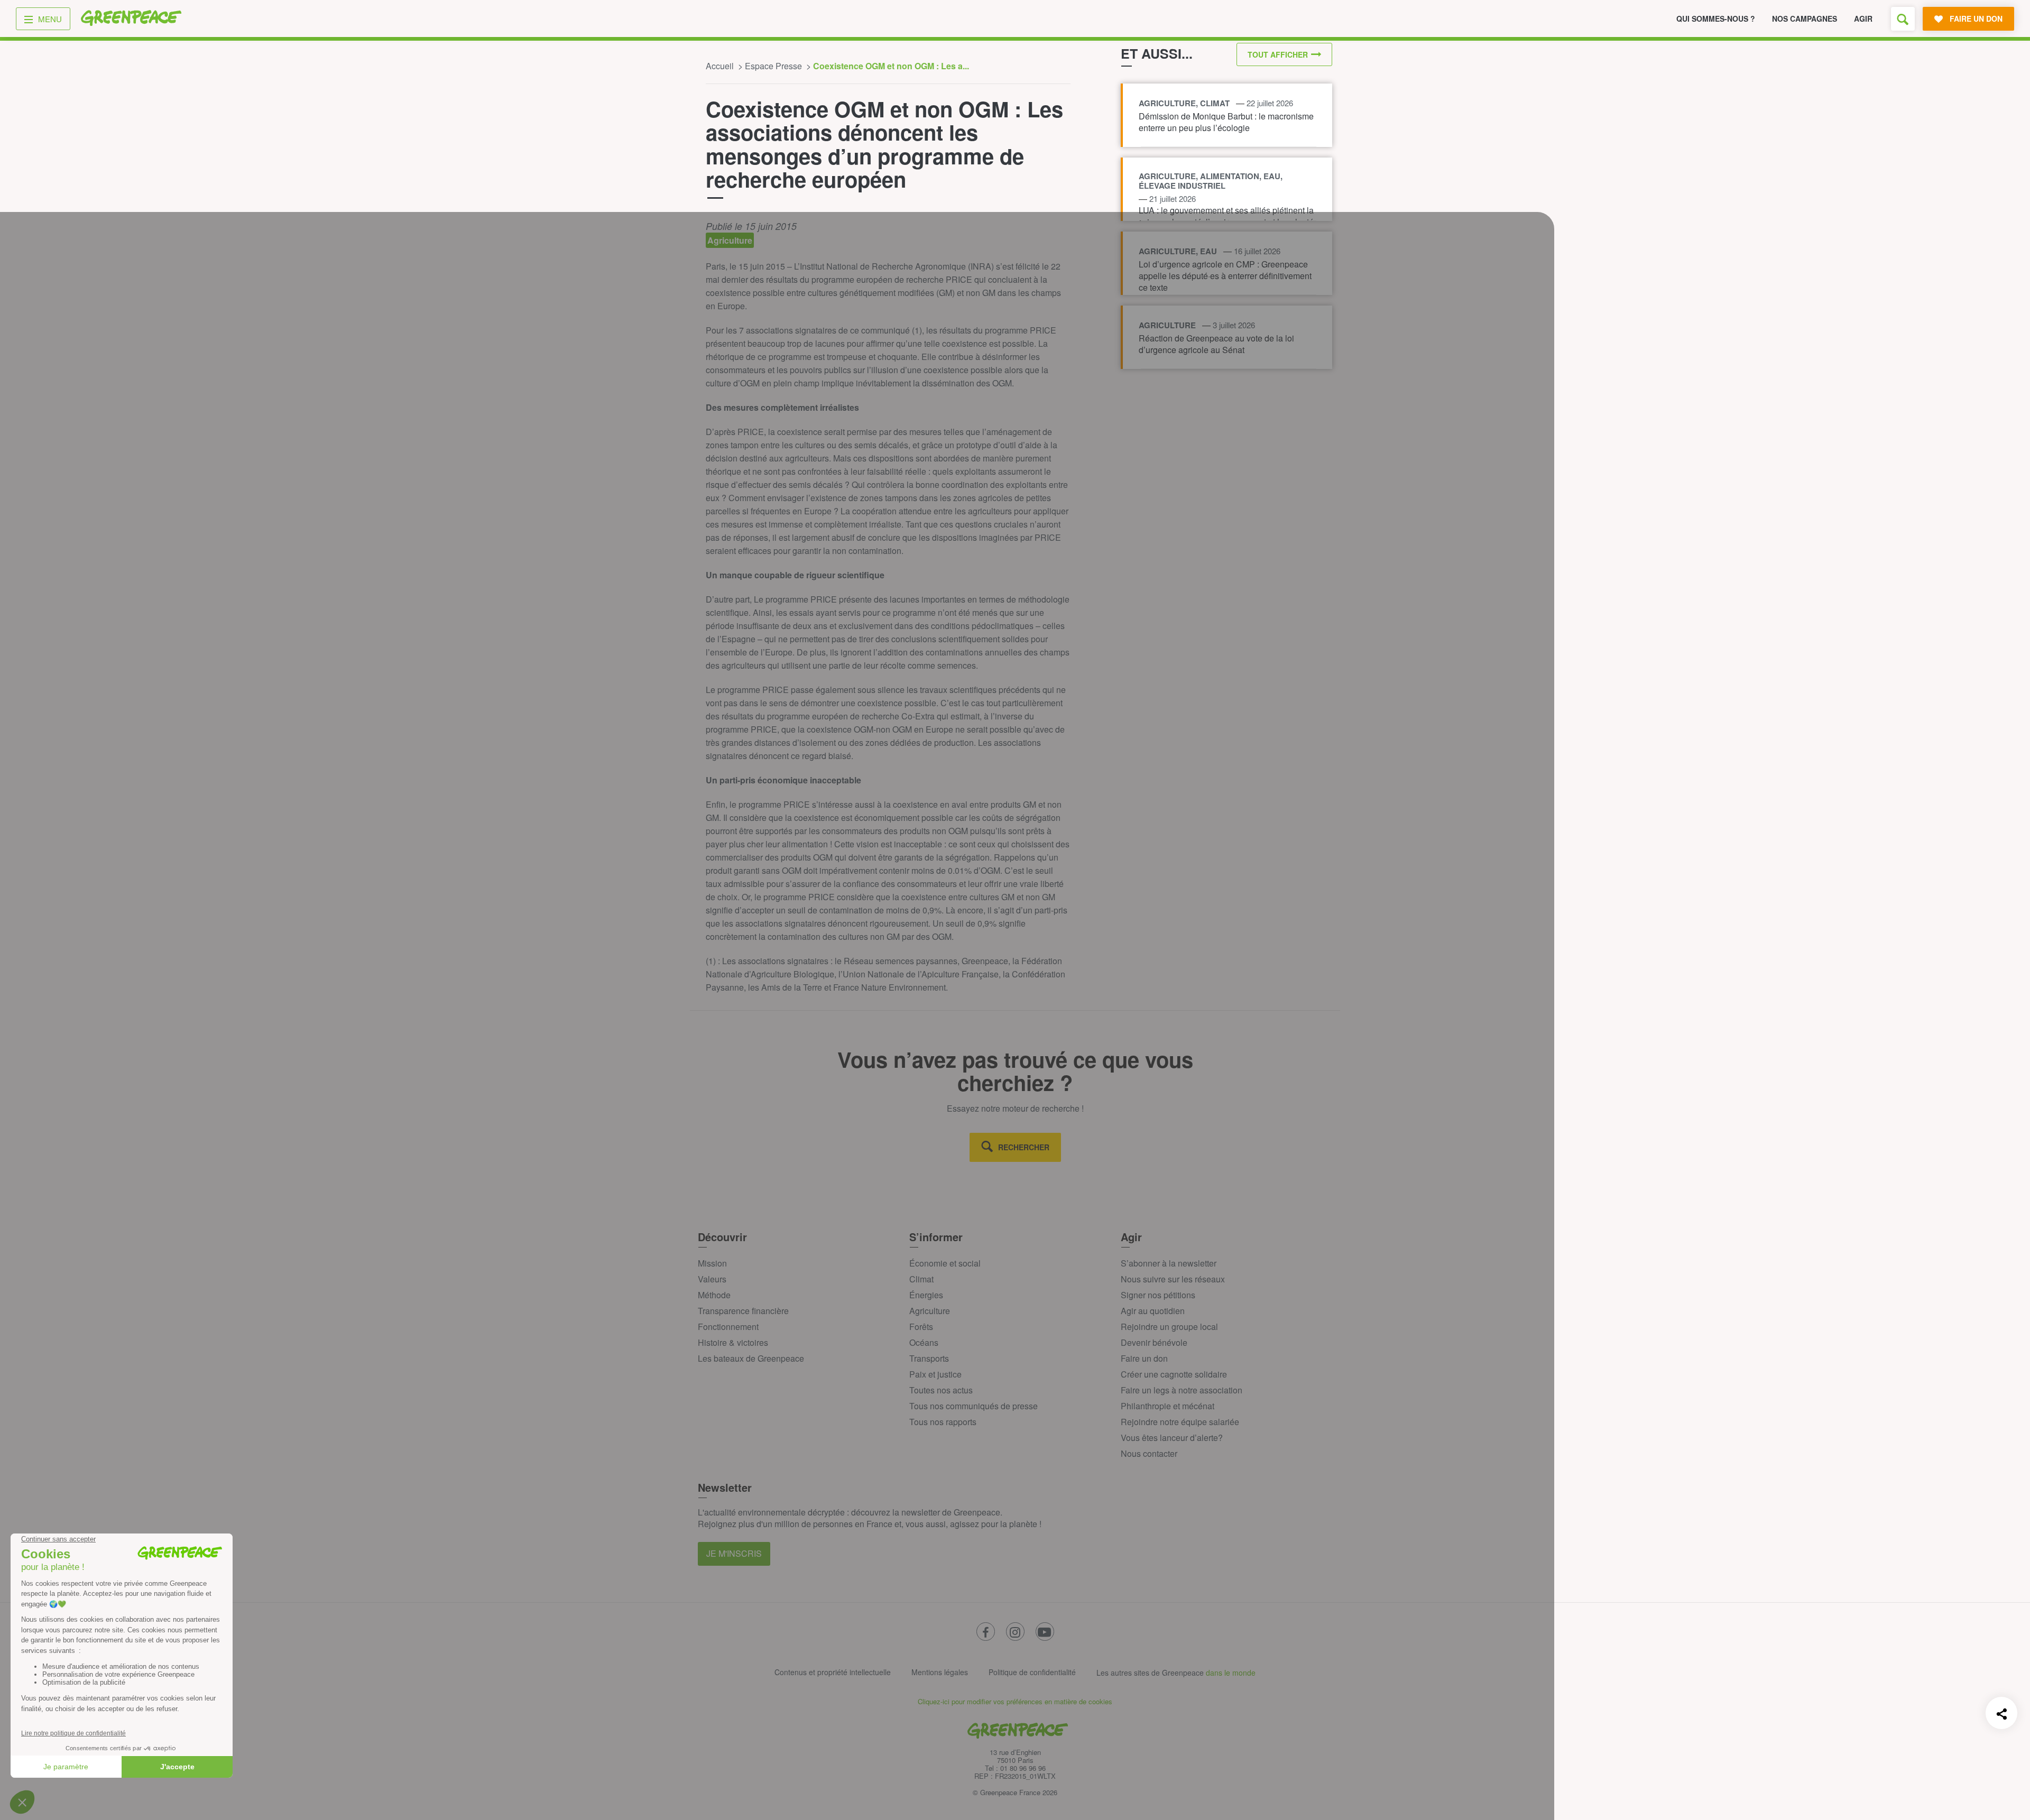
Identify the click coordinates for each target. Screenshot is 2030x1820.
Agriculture (930, 1311)
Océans (924, 1342)
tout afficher (1278, 54)
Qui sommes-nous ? (1716, 19)
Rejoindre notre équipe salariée (1180, 1422)
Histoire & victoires (733, 1342)
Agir (1863, 19)
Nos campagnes (1805, 19)
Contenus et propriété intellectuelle (833, 1672)
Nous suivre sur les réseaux (1173, 1279)
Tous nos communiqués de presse (974, 1406)
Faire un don (1144, 1358)
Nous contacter (1149, 1453)
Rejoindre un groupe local (1169, 1327)
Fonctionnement (728, 1327)
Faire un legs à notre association (1182, 1390)
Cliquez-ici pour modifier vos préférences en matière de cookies (1015, 1701)
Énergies (926, 1295)
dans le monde (1231, 1673)
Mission (712, 1263)
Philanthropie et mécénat (1168, 1406)
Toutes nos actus (941, 1390)
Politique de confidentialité (1032, 1672)
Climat (921, 1279)
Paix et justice (935, 1374)
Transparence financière (743, 1311)
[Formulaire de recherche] (1903, 19)
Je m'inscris (734, 1553)
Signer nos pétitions (1158, 1295)
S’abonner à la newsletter (1169, 1263)
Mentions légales (940, 1672)
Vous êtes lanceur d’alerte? (1172, 1438)
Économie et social (945, 1263)
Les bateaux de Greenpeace (751, 1358)
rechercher (1024, 1147)
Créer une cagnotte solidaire (1174, 1374)
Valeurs (712, 1279)
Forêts (921, 1327)
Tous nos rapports (943, 1422)
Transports (929, 1358)
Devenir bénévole (1154, 1342)
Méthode (714, 1295)
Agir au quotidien (1153, 1311)
